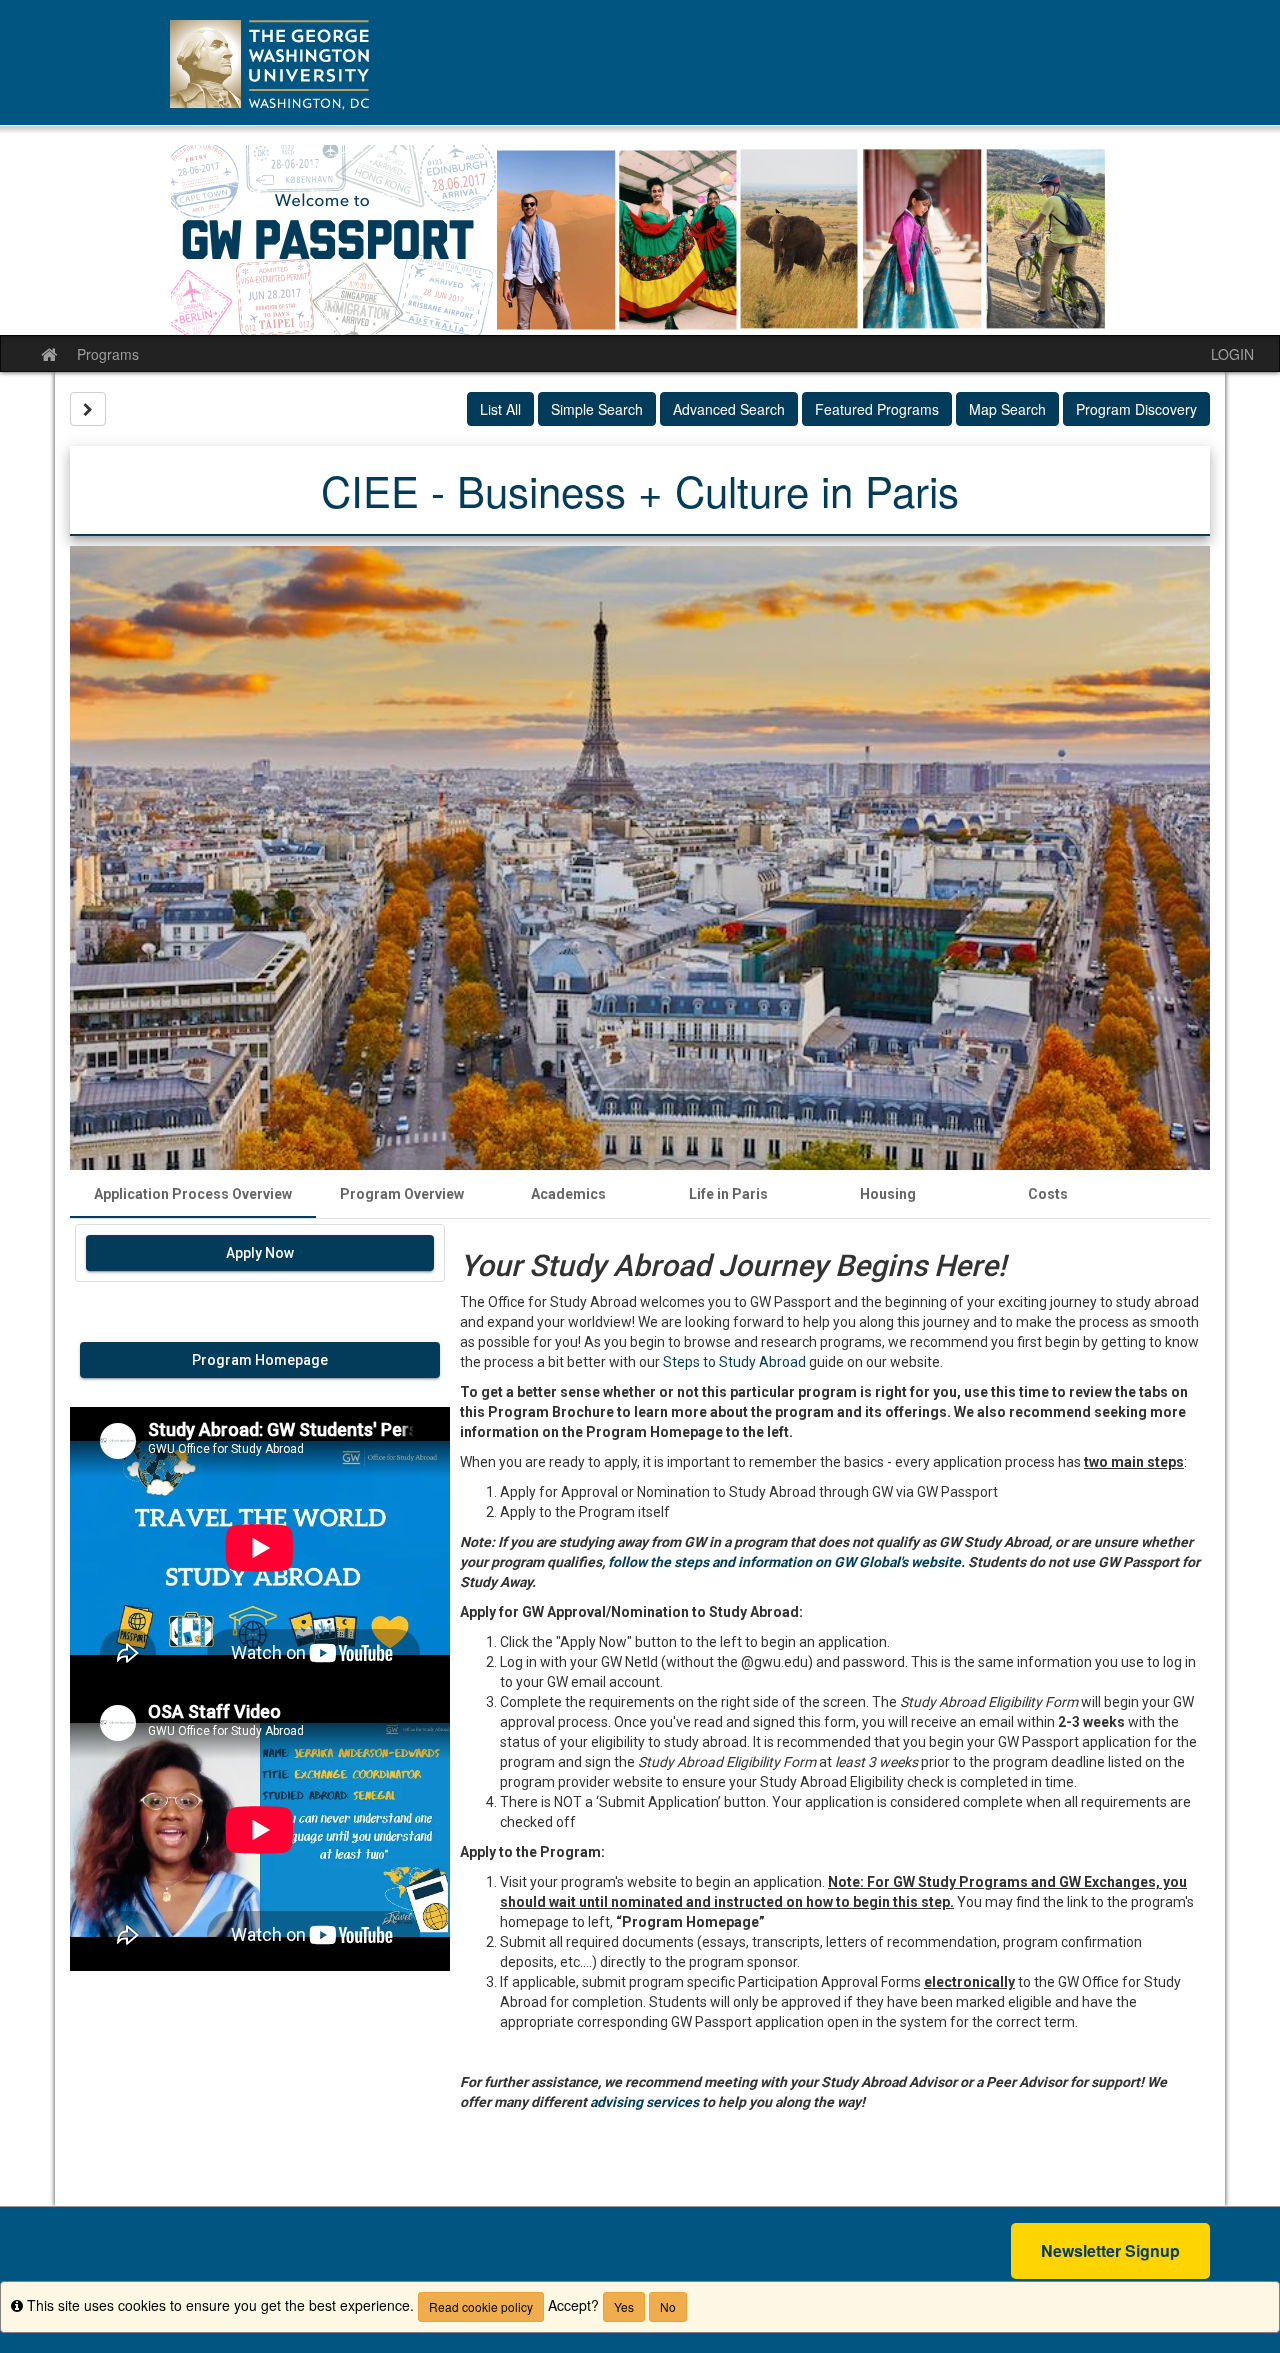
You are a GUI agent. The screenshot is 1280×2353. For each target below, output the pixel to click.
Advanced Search (729, 409)
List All (500, 409)
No (668, 2306)
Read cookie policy (481, 2306)
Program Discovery (1136, 409)
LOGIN (1232, 354)
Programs (108, 354)
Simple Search (597, 409)
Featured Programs (877, 409)
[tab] (193, 1194)
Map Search (1007, 409)
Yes (624, 2306)
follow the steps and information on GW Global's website (784, 1562)
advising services (644, 2102)
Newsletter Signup (1110, 2250)
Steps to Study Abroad (734, 1362)
